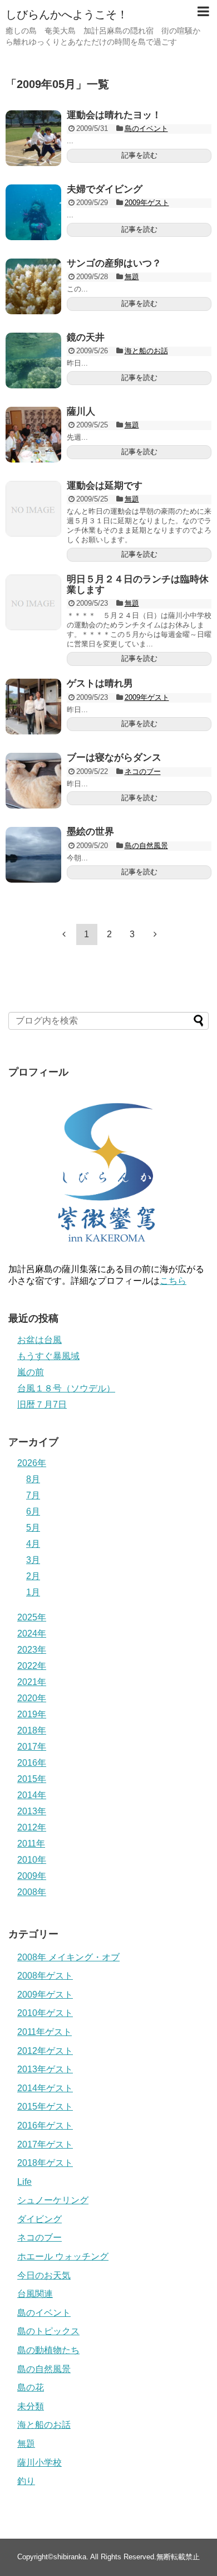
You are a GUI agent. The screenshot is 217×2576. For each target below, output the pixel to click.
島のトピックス (48, 2331)
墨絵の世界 (90, 832)
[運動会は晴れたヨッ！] (33, 138)
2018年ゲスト (45, 2163)
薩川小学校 (40, 2463)
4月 (33, 1544)
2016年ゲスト (45, 2125)
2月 (33, 1576)
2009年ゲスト (147, 203)
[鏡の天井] (33, 361)
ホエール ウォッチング (63, 2256)
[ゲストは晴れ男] (33, 707)
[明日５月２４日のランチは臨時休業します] (33, 602)
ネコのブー (143, 771)
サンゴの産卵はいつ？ (114, 263)
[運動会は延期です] (33, 509)
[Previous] (64, 934)
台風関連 (35, 2294)
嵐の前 (31, 1372)
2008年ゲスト (45, 1976)
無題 (132, 277)
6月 (33, 1511)
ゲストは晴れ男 (100, 683)
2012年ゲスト (45, 2051)
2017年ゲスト (45, 2144)
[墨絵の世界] (33, 855)
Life (24, 2182)
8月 (33, 1479)
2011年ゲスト (45, 2032)
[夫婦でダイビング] (33, 212)
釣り (26, 2481)
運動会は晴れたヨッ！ (114, 115)
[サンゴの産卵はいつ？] (33, 286)
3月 (33, 1560)
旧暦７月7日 (42, 1404)
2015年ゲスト (45, 2107)
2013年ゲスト (45, 2069)
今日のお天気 (44, 2275)
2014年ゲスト (45, 2088)
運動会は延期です (105, 486)
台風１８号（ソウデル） (66, 1388)
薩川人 (81, 412)
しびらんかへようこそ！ (67, 14)
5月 (33, 1528)
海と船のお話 (146, 351)
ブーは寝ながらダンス (114, 758)
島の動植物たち (48, 2350)
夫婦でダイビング (105, 189)
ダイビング (40, 2219)
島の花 (31, 2387)
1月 (33, 1592)
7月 (33, 1495)
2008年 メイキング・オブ (68, 1957)
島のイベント (146, 128)
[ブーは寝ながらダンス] (33, 781)
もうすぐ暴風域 (48, 1356)
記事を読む (139, 155)
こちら (173, 1281)
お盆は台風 (40, 1340)
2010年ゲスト (45, 2013)
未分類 (31, 2406)
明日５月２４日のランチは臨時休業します (138, 585)
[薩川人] (33, 435)
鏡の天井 (86, 337)
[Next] (155, 934)
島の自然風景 (146, 846)
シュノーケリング (53, 2200)
